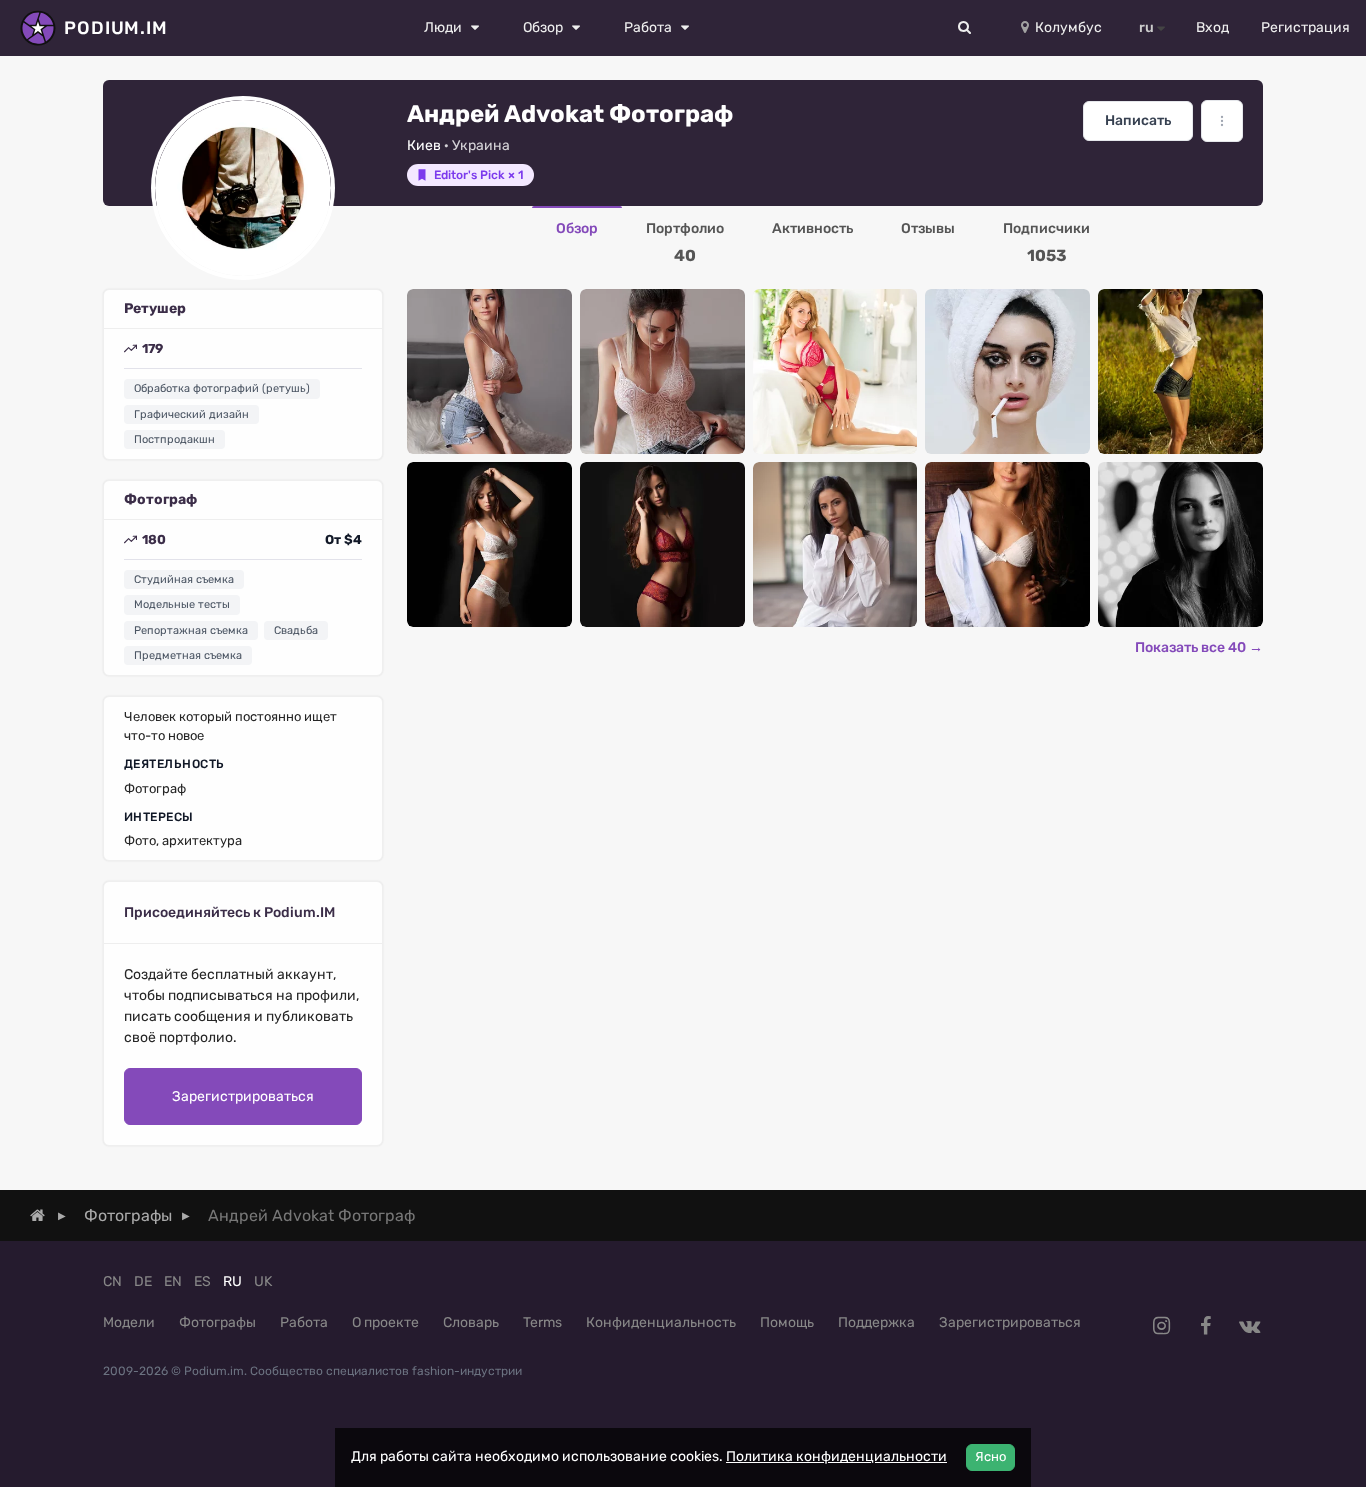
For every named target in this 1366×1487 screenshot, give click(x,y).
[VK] (1249, 1326)
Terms (542, 1322)
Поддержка (876, 1322)
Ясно (990, 1456)
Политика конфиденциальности (836, 1456)
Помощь (787, 1322)
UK (263, 1281)
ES (202, 1281)
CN (112, 1281)
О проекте (385, 1322)
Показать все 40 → (1199, 647)
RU (232, 1281)
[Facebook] (1205, 1326)
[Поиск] (965, 28)
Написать (1138, 120)
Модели (129, 1322)
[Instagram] (1161, 1326)
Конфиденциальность (661, 1322)
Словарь (471, 1322)
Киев (424, 145)
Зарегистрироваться (243, 1096)
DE (143, 1281)
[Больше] (1222, 121)
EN (173, 1281)
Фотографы (217, 1322)
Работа (304, 1322)
